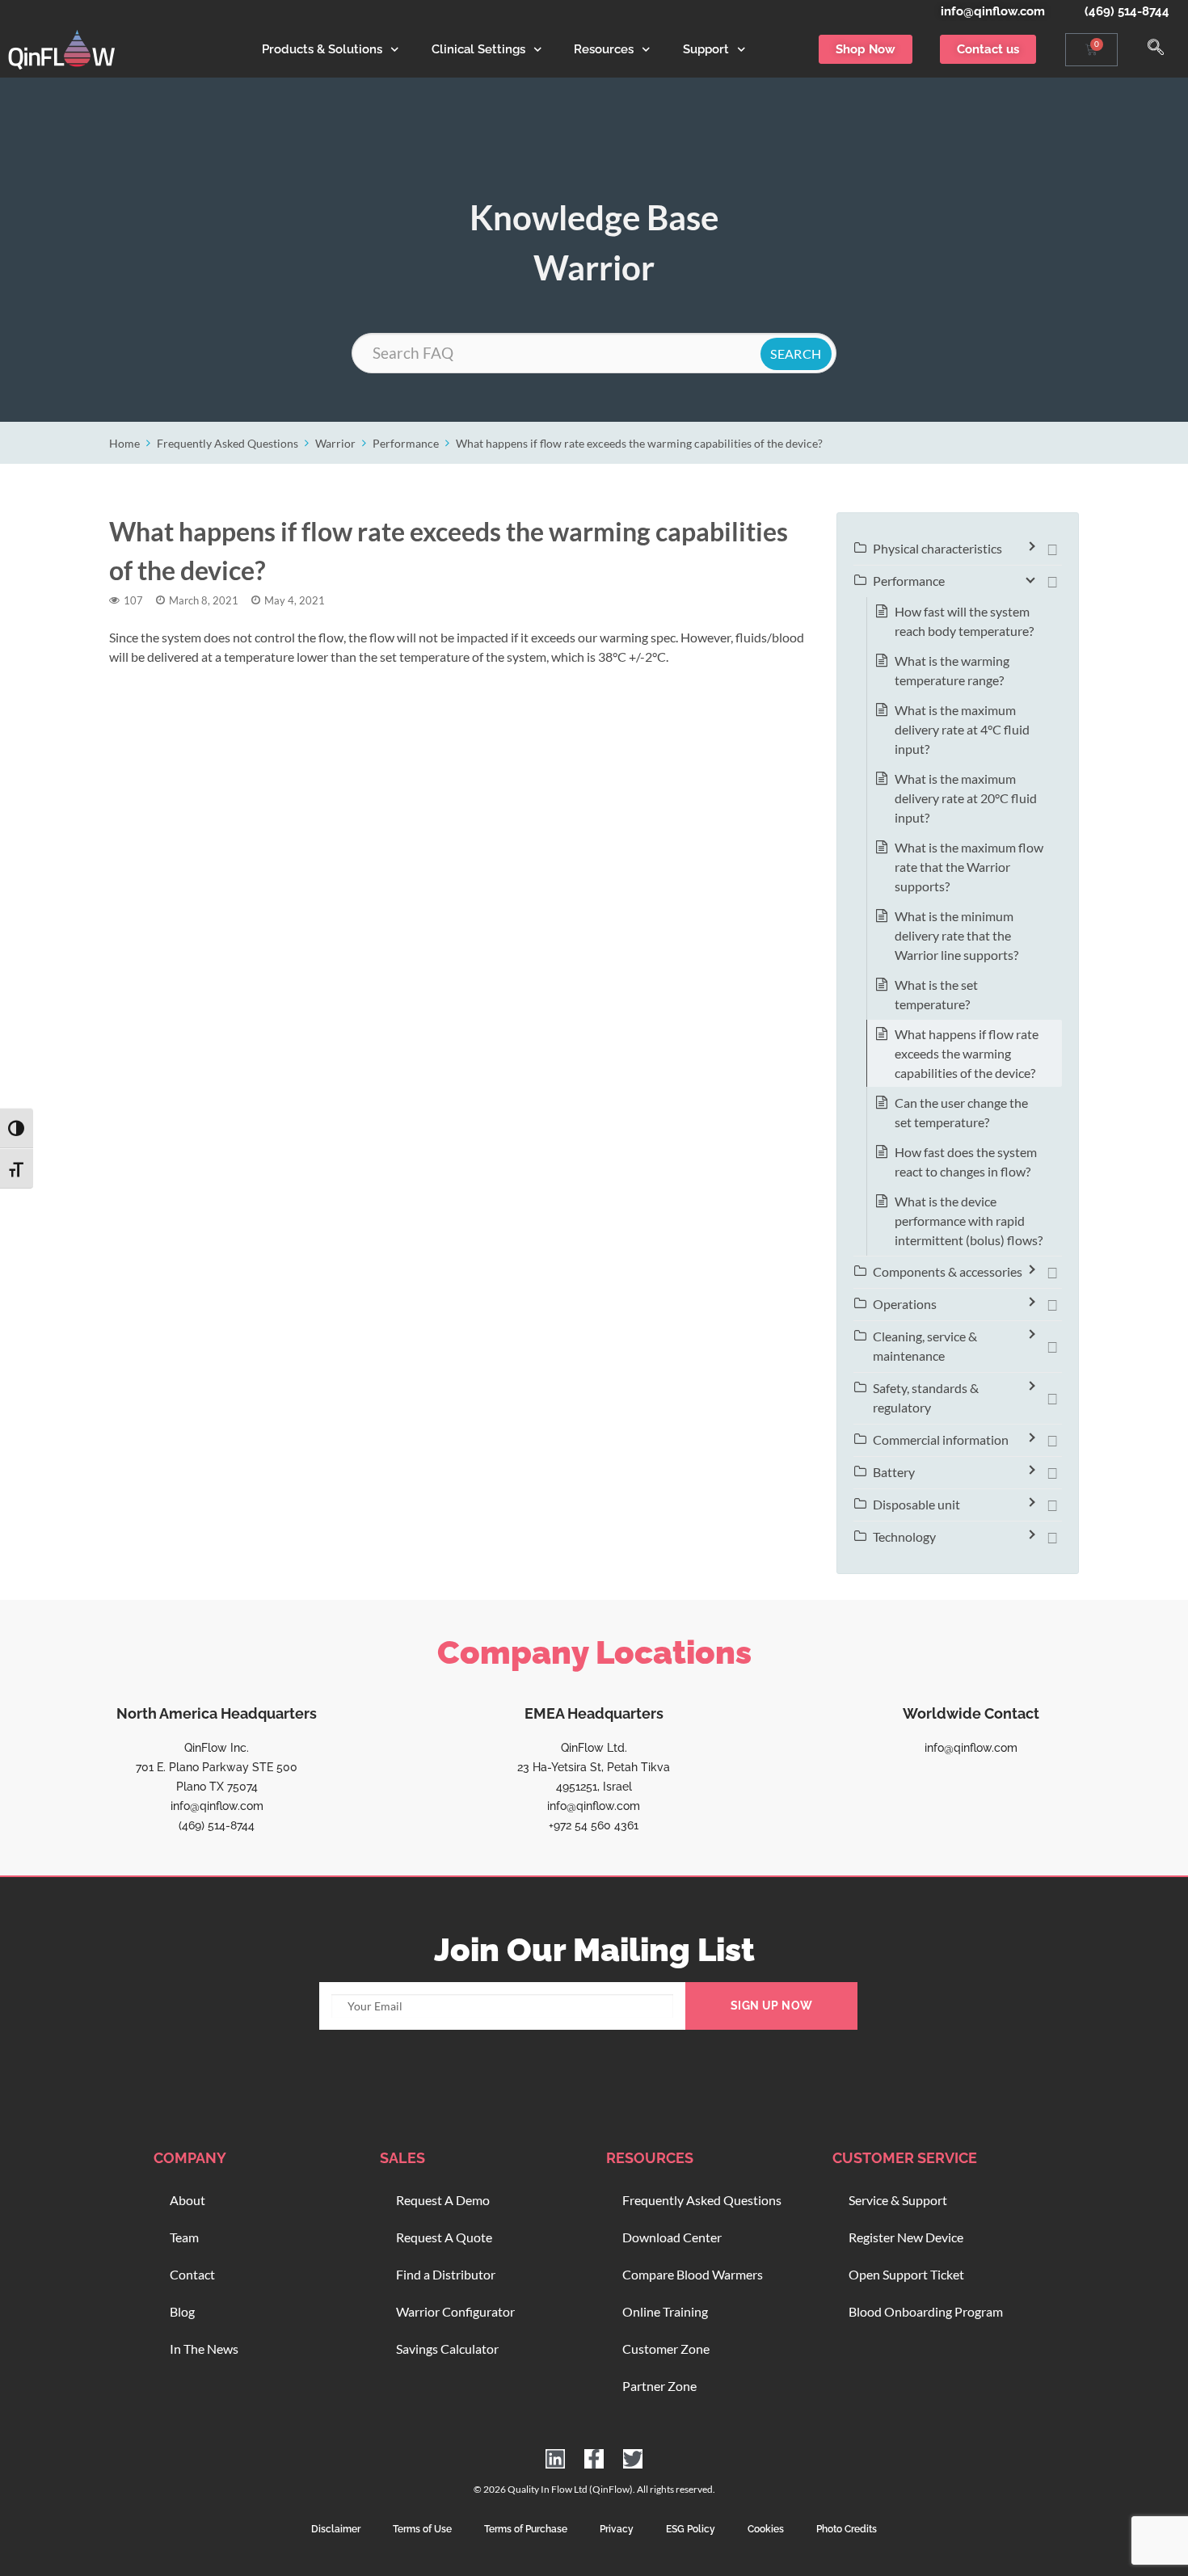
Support (706, 49)
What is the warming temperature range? (952, 670)
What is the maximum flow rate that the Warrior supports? (969, 867)
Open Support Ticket (906, 2274)
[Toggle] (1052, 549)
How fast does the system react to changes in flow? (966, 1162)
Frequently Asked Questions (227, 443)
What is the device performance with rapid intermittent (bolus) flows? (969, 1221)
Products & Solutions (322, 49)
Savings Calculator (447, 2349)
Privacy (617, 2529)
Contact (192, 2274)
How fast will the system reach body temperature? (964, 621)
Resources (604, 49)
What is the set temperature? (936, 994)
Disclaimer (336, 2529)
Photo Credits (847, 2529)
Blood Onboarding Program (926, 2311)
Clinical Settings (478, 49)
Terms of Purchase (526, 2529)
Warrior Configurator (455, 2311)
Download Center (672, 2237)
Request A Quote (444, 2237)
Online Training (665, 2311)
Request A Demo (443, 2200)
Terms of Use (422, 2529)
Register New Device (906, 2237)
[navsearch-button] (1156, 49)
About (187, 2200)
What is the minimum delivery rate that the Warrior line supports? (956, 935)
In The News (204, 2349)
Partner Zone (659, 2386)
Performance (406, 443)
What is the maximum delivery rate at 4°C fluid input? (962, 729)
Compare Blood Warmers (693, 2274)
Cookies (766, 2529)
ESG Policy (691, 2529)
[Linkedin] (555, 2459)
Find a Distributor (446, 2274)
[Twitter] (633, 2459)
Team (184, 2237)
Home (124, 443)
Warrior (335, 443)
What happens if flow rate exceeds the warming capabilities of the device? (639, 443)
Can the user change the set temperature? (961, 1112)
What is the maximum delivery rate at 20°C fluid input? (966, 798)
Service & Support (898, 2200)
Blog (182, 2311)
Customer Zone (666, 2349)
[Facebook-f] (594, 2459)
